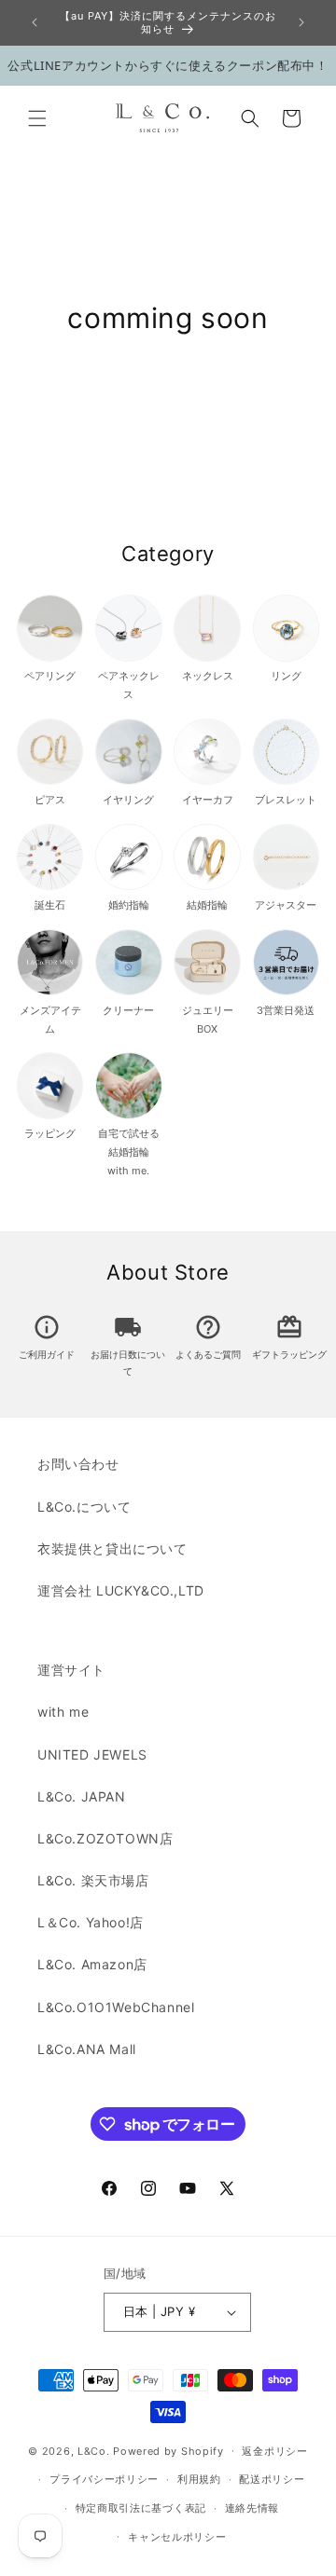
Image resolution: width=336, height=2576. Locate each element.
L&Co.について (84, 1507)
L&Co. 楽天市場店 (93, 1880)
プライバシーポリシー (104, 2479)
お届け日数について (128, 1354)
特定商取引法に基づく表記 (141, 2508)
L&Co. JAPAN (82, 1796)
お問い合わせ (78, 1464)
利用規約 (199, 2479)
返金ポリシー (274, 2451)
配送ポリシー (272, 2479)
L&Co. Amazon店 (92, 1964)
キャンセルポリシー (177, 2537)
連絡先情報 (252, 2508)
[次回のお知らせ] (301, 22)
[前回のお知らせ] (35, 22)
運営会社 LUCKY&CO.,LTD (121, 1590)
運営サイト (71, 1670)
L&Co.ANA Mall (87, 2049)
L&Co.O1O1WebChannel (116, 2007)
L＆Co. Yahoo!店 (91, 1922)
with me (63, 1712)
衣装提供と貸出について (112, 1548)
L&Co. (95, 2450)
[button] (37, 118)
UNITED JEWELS (92, 1754)
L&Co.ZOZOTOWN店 (105, 1838)
